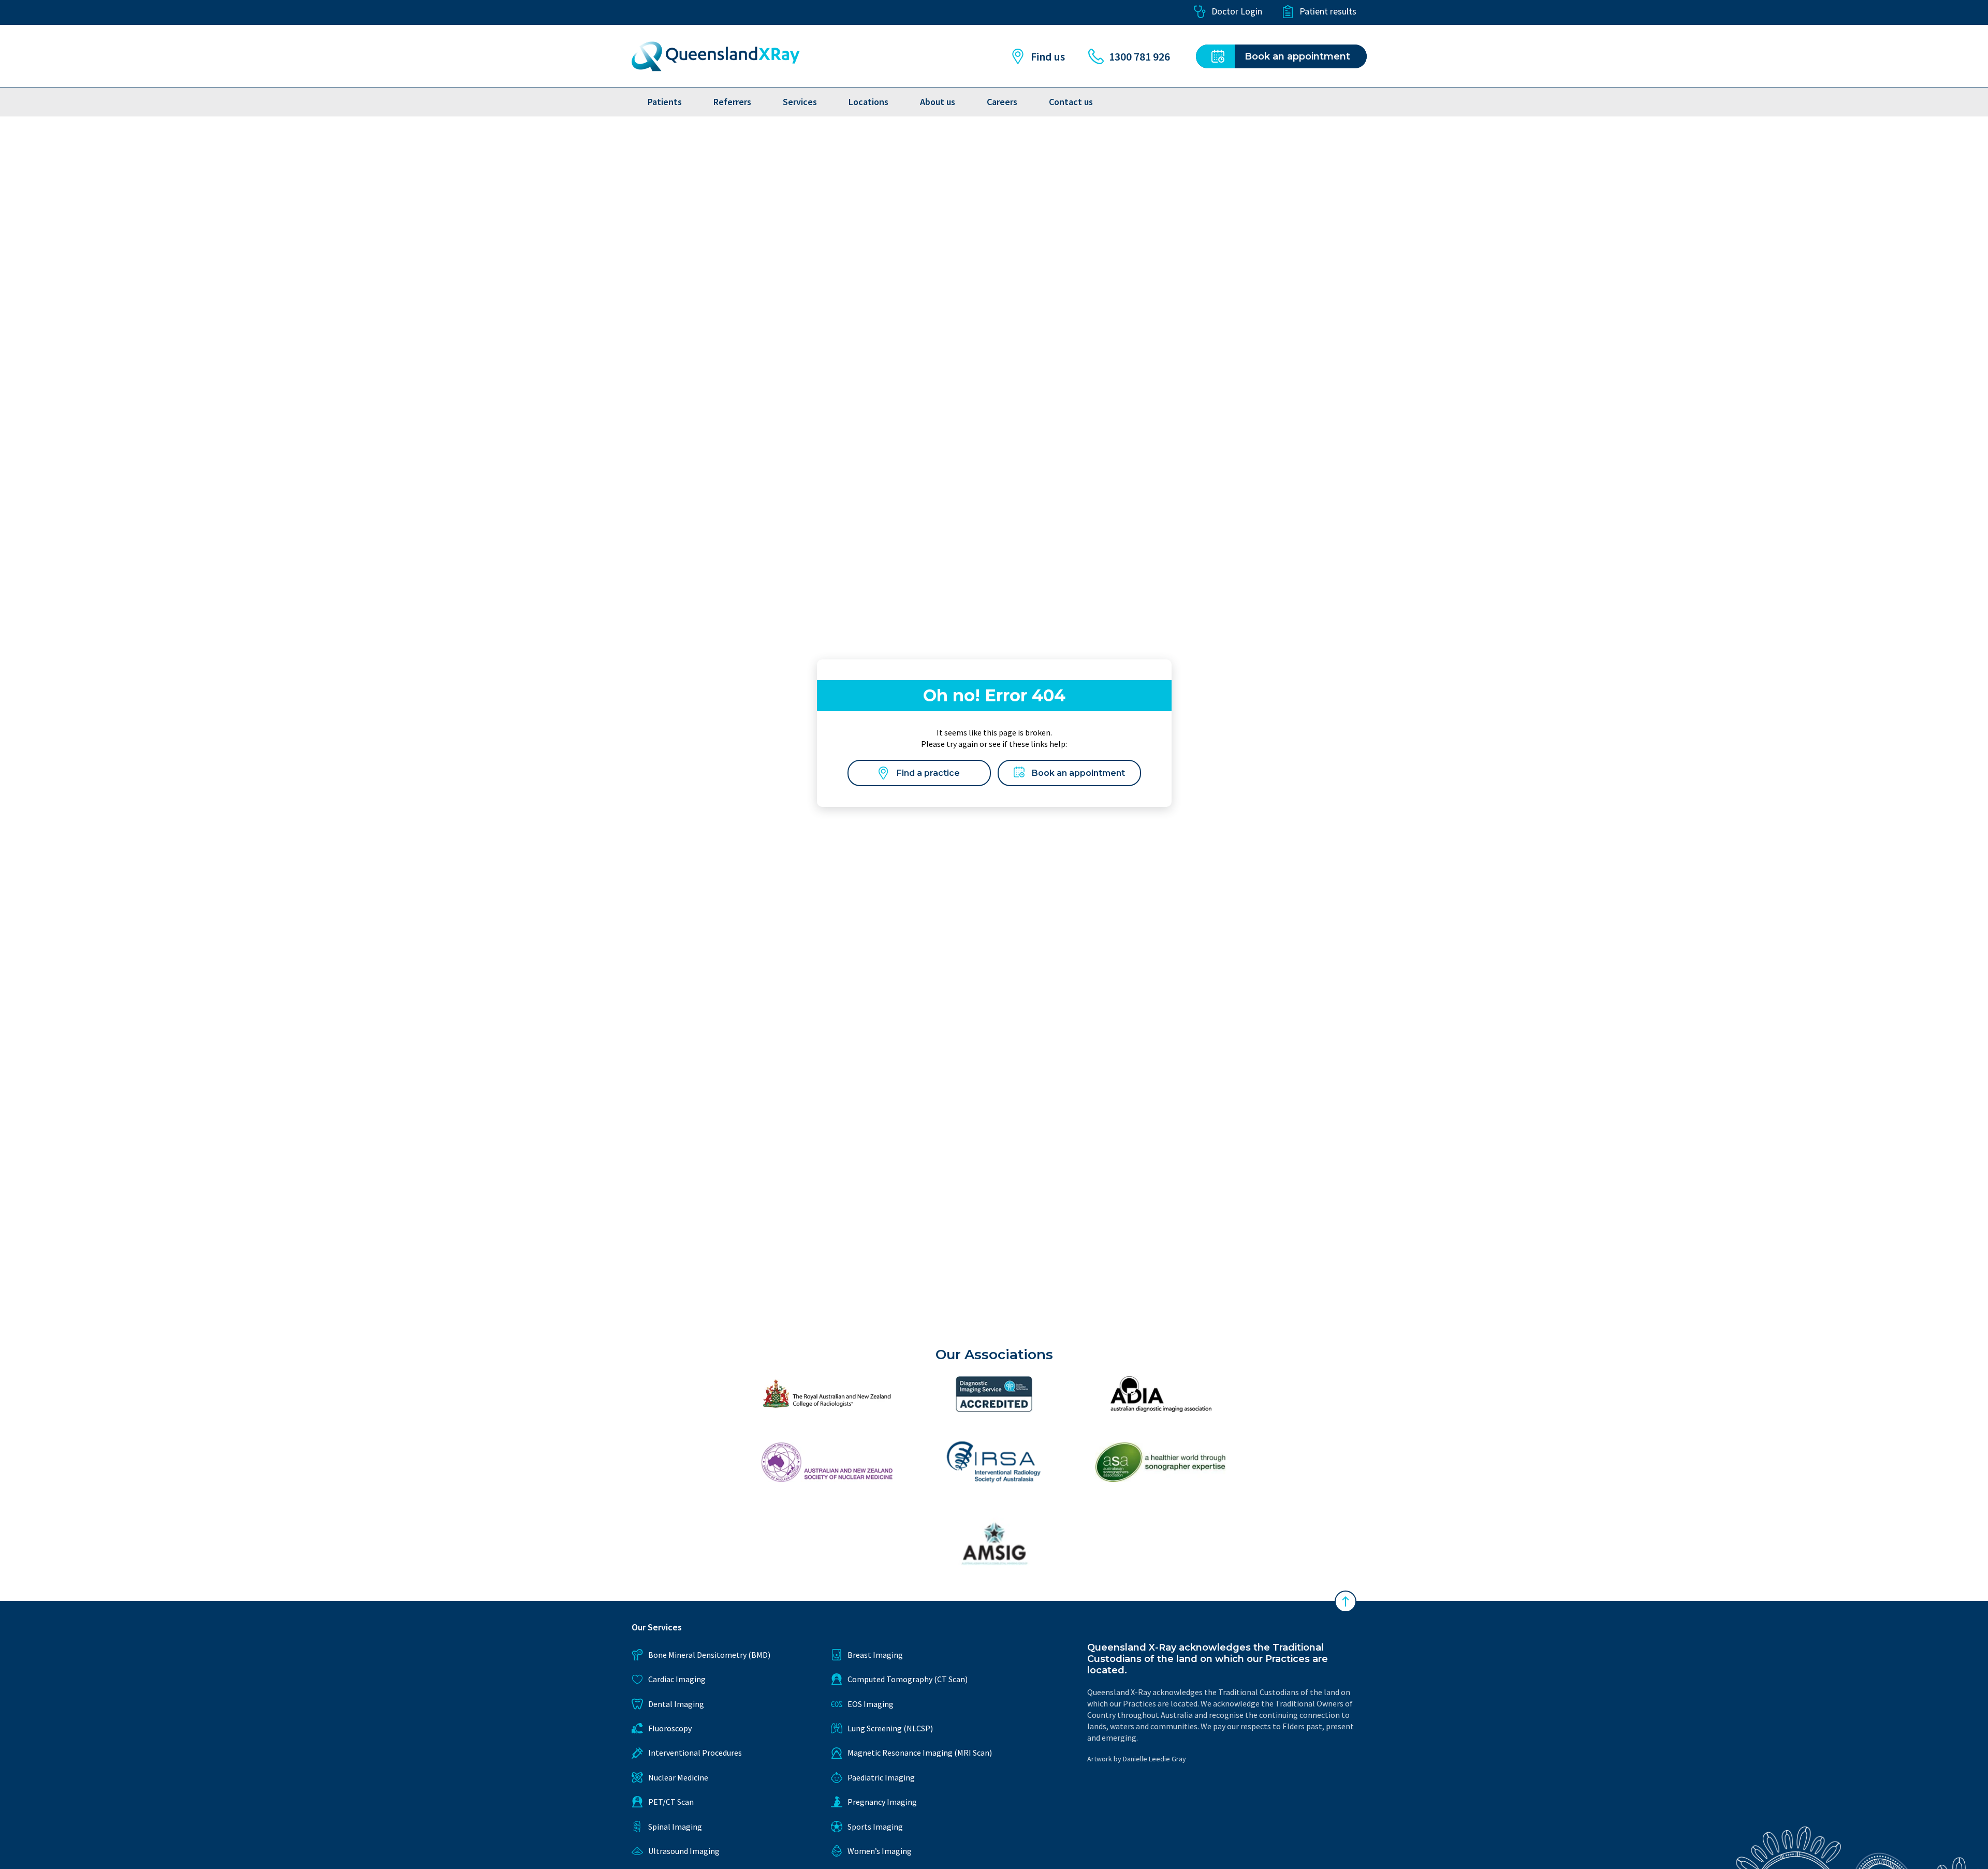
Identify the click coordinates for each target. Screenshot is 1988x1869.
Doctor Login (1237, 11)
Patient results (1328, 11)
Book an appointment (1078, 773)
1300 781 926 (1139, 56)
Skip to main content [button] (64, 12)
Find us (1048, 56)
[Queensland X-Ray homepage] (716, 56)
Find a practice (928, 773)
